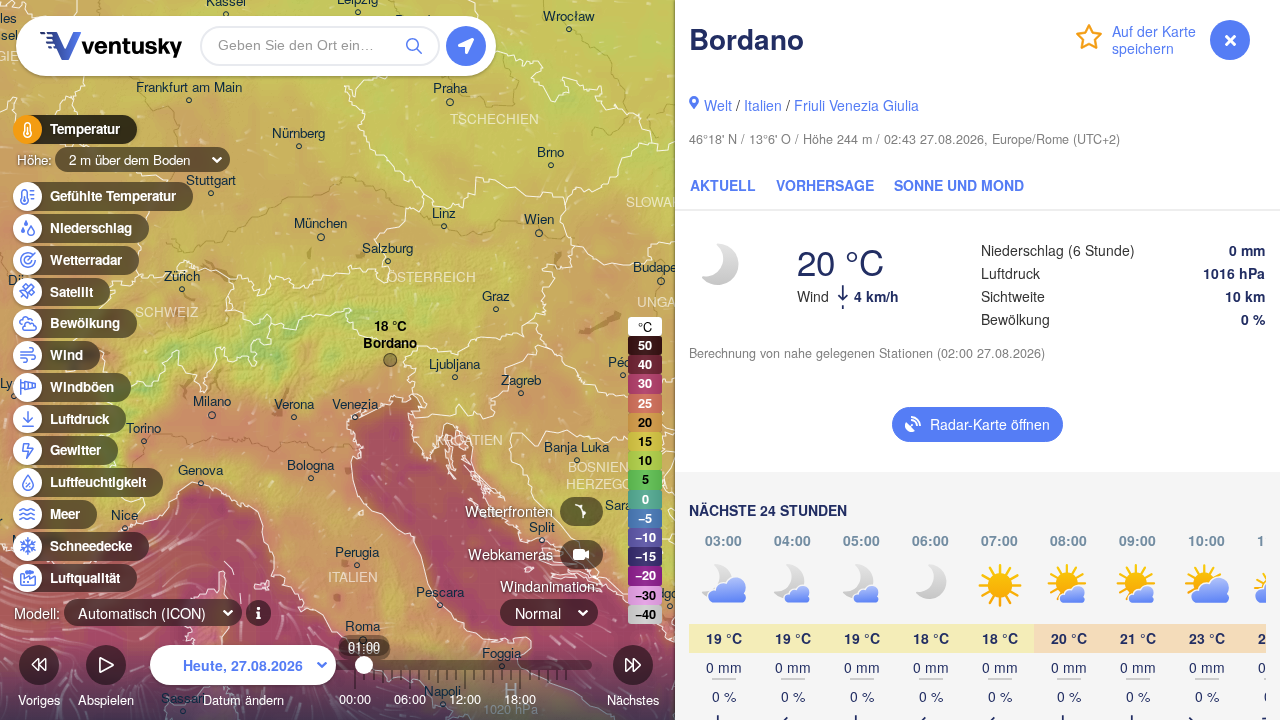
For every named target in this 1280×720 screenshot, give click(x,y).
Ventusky (108, 46)
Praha (450, 88)
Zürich (182, 276)
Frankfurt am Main (189, 87)
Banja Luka (576, 447)
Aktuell (723, 185)
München (320, 223)
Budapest (660, 267)
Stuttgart (211, 180)
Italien (763, 105)
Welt (718, 105)
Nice (124, 515)
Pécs (623, 362)
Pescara (440, 592)
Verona (294, 404)
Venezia (355, 404)
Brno (550, 152)
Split (542, 527)
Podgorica (670, 593)
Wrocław (569, 16)
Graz (496, 296)
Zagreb (521, 380)
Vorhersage (825, 185)
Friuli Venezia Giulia (856, 105)
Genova (200, 470)
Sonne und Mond (959, 185)
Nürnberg (298, 133)
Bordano (390, 343)
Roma (362, 626)
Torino (143, 428)
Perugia (357, 552)
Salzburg (387, 248)
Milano (212, 401)
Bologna (310, 465)
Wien (539, 219)
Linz (444, 213)
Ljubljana (454, 364)
